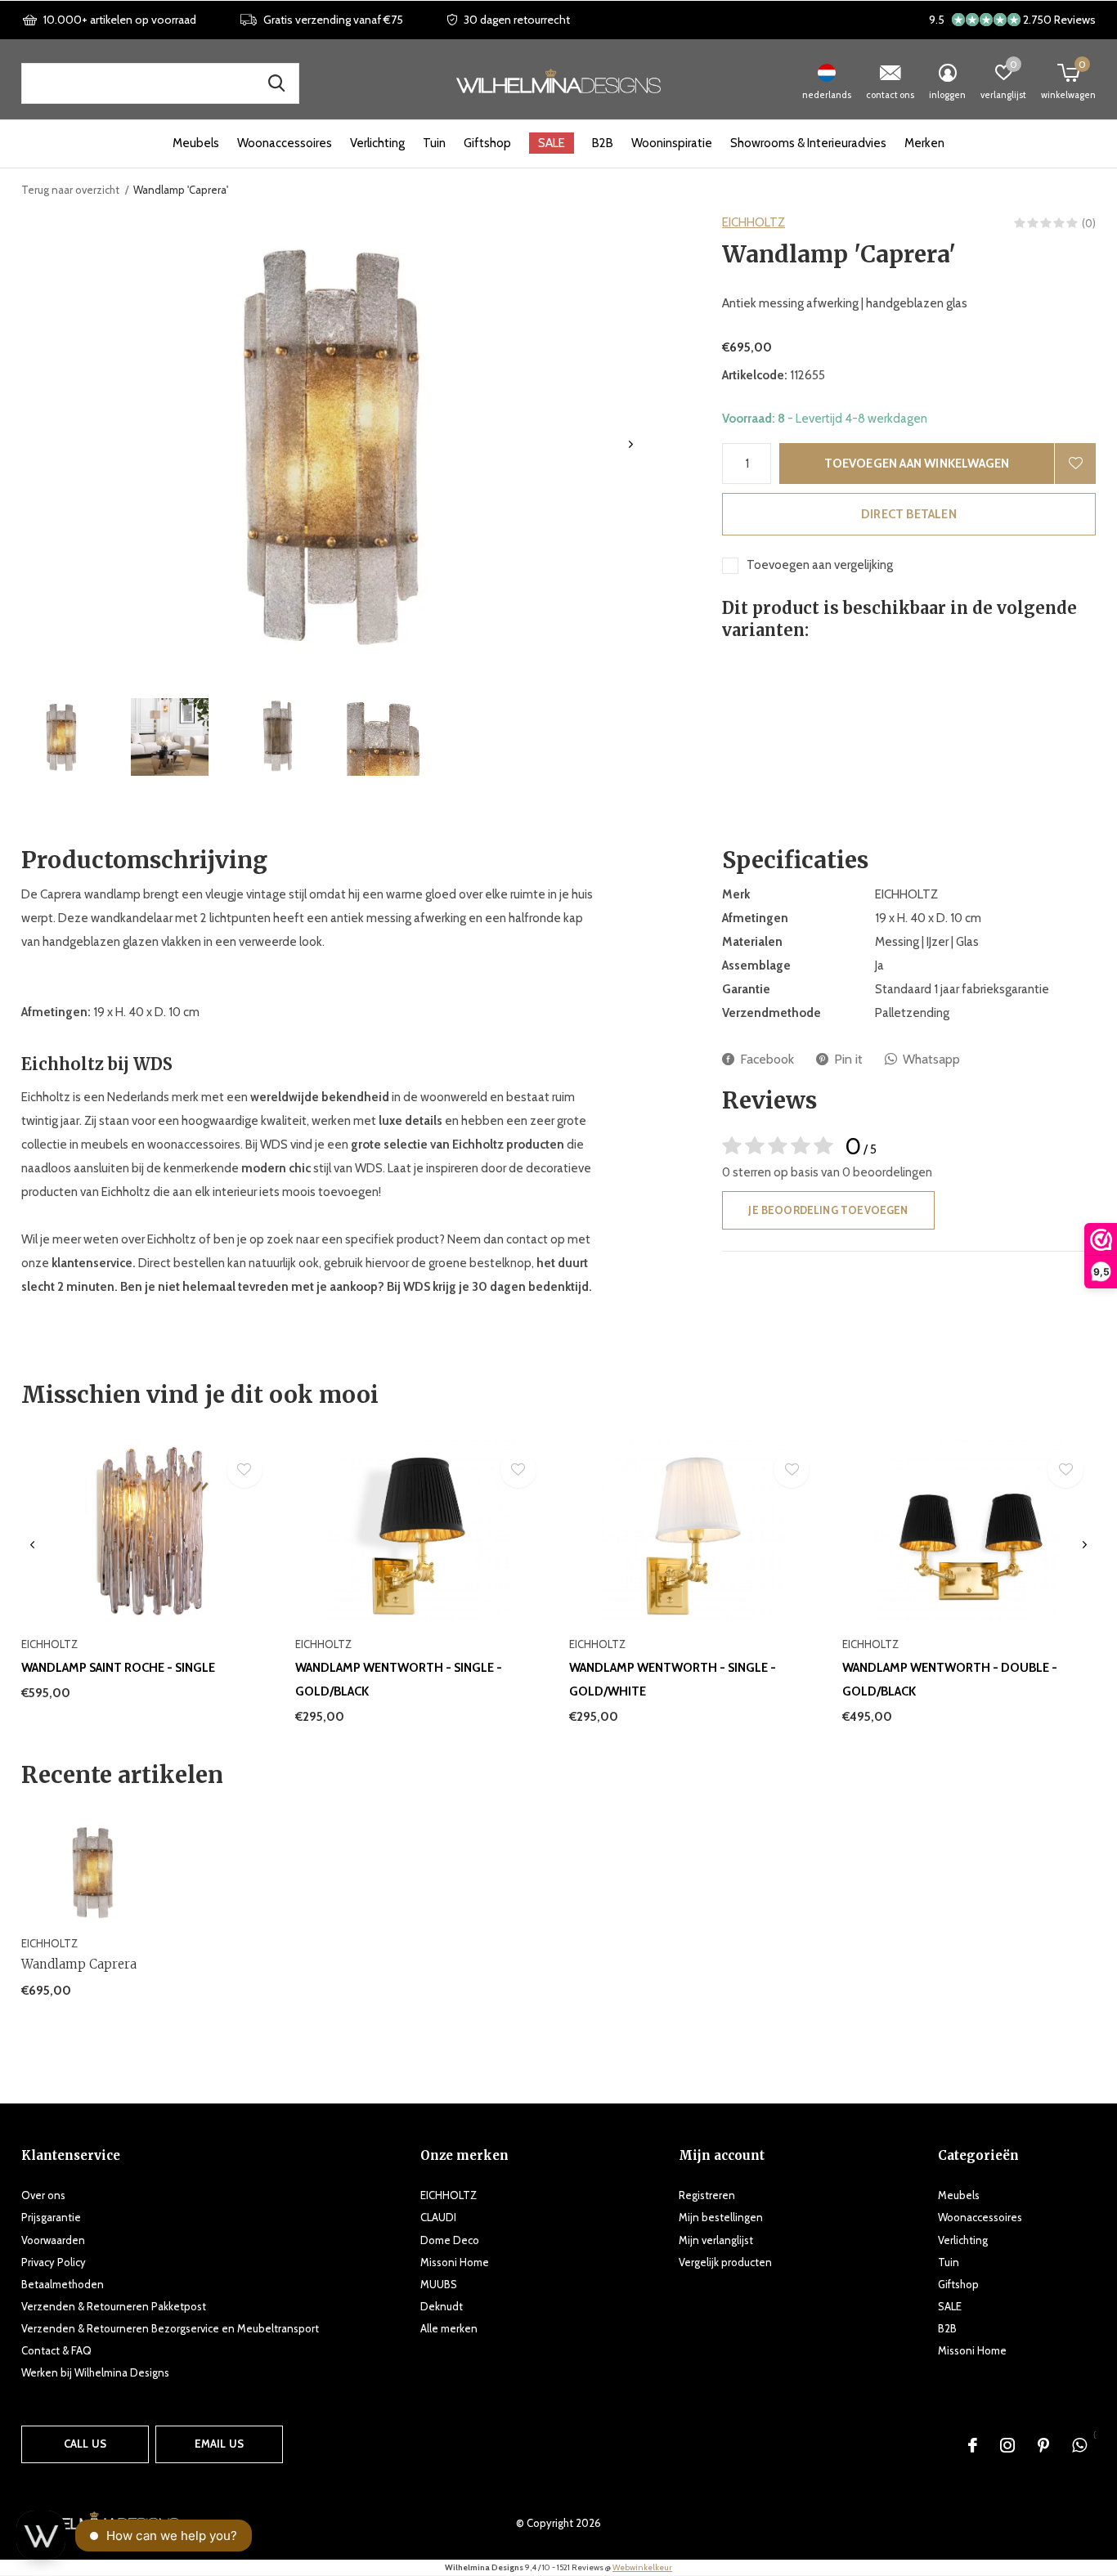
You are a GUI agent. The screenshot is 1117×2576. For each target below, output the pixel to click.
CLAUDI (438, 2217)
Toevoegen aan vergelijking (820, 565)
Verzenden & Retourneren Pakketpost (114, 2306)
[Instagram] (1007, 2445)
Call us (85, 2444)
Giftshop (487, 143)
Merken (924, 143)
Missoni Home (455, 2262)
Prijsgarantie (51, 2217)
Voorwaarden (53, 2240)
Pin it (848, 1059)
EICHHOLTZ (754, 222)
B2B (603, 143)
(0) (1089, 223)
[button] (61, 737)
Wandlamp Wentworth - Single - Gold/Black (399, 1680)
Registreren (707, 2195)
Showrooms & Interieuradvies (808, 143)
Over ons (43, 2195)
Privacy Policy (54, 2262)
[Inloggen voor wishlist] (1075, 464)
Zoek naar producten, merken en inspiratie (276, 83)
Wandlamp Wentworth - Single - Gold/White (673, 1680)
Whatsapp (931, 1059)
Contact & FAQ (56, 2350)
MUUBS (439, 2284)
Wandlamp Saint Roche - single (118, 1668)
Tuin (434, 143)
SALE (552, 143)
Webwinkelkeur (642, 2567)
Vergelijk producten (725, 2262)
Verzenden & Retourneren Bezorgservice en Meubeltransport (170, 2328)
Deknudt (442, 2306)
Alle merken (449, 2328)
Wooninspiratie (672, 143)
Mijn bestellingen (721, 2217)
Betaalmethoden (63, 2284)
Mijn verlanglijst (716, 2240)
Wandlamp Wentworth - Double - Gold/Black (950, 1680)
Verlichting (377, 143)
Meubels (196, 143)
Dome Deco (450, 2240)
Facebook (767, 1059)
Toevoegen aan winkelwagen (917, 464)
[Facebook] (973, 2445)
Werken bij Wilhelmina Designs (95, 2372)
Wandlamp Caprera (79, 1964)
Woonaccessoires (285, 143)
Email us (219, 2444)
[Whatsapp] (1079, 2445)
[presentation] (631, 444)
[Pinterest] (1043, 2445)
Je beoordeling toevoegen (828, 1210)
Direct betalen (909, 514)
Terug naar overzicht (70, 190)
